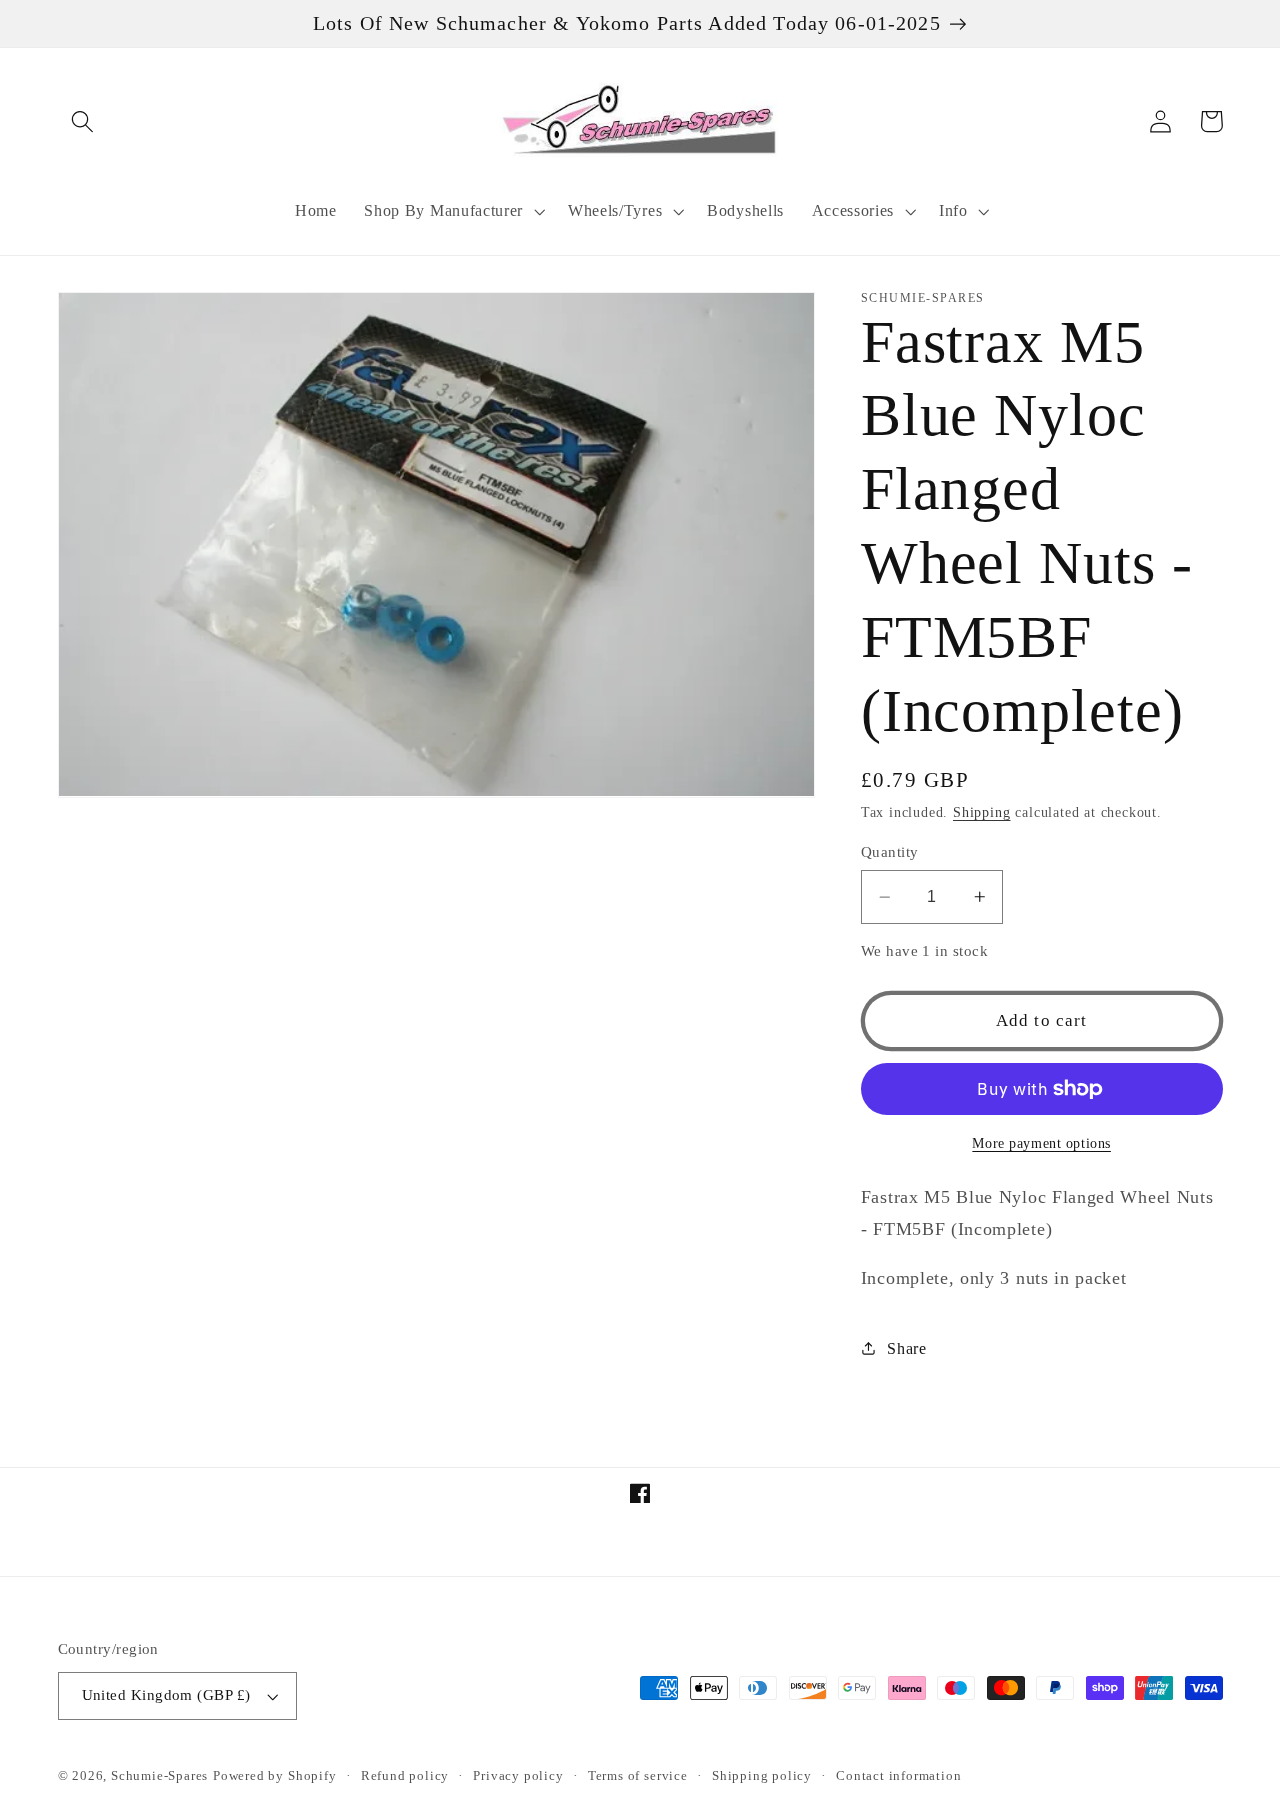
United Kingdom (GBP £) (166, 1695)
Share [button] (906, 1347)
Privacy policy (518, 1776)
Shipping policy (762, 1776)
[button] (83, 121)
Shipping (981, 812)
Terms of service (638, 1776)
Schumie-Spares (159, 1776)
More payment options (1041, 1143)
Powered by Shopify (275, 1776)
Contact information (898, 1776)
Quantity (890, 851)
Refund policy (405, 1776)
